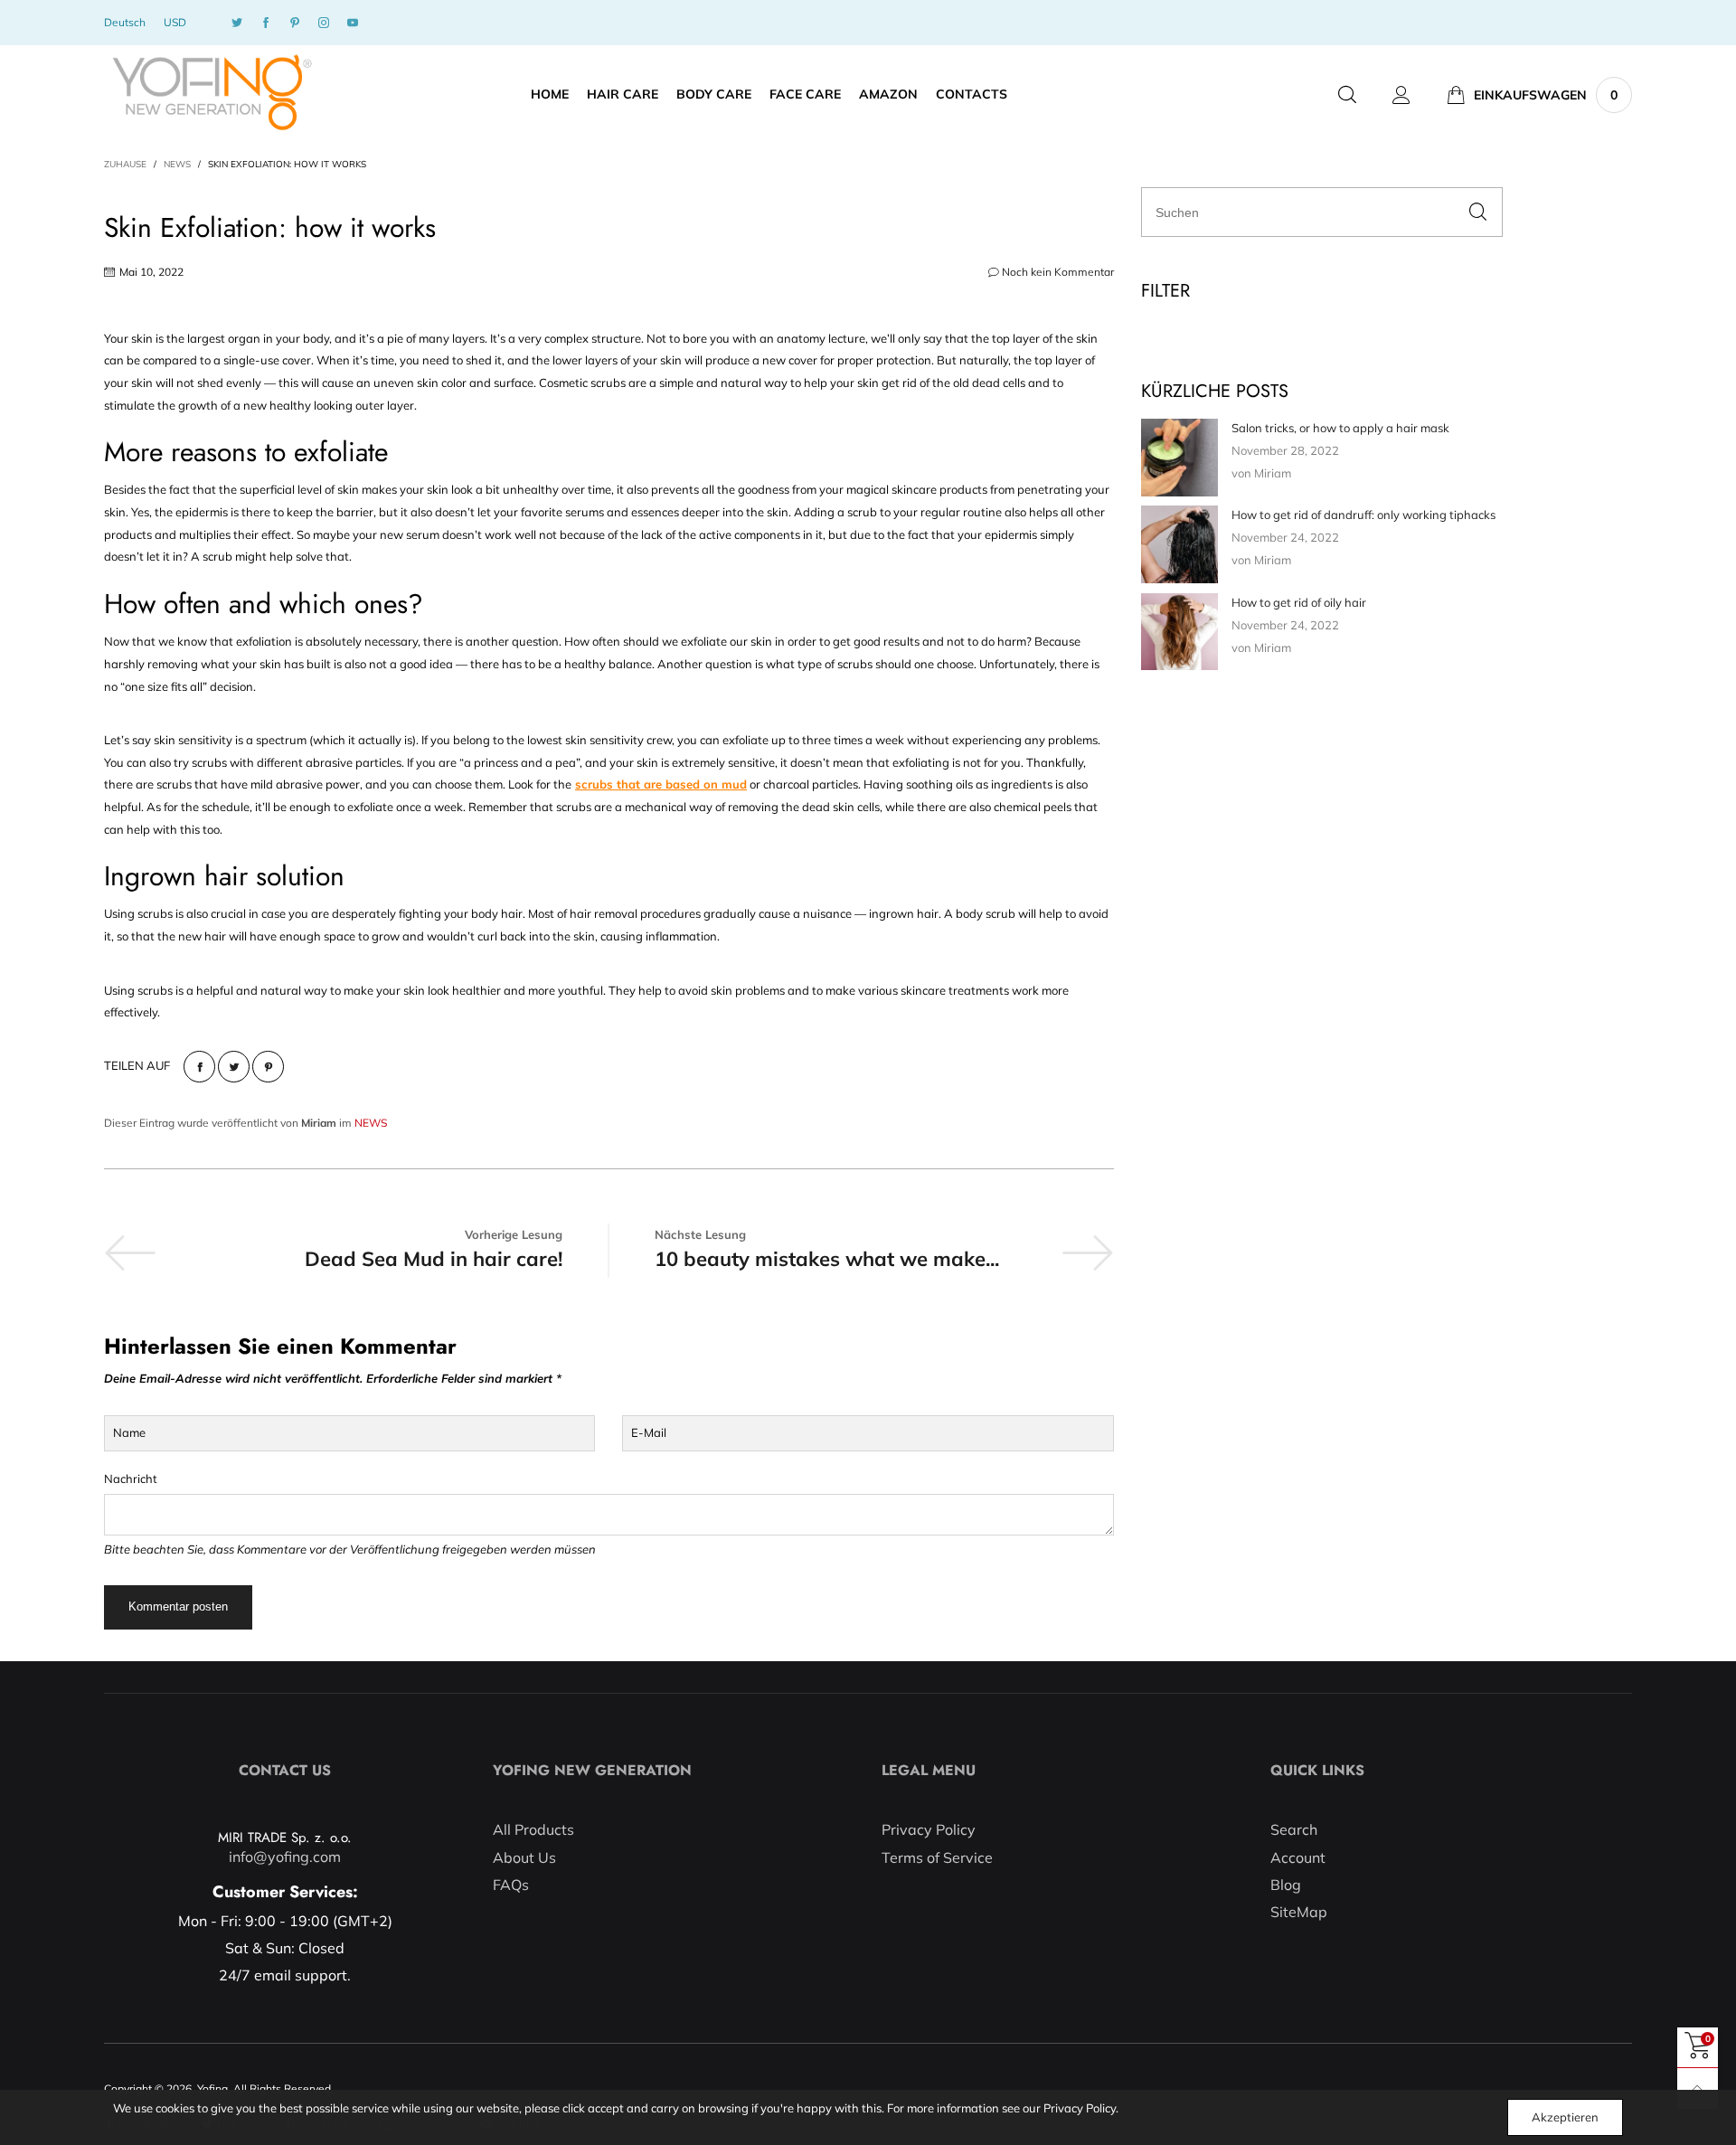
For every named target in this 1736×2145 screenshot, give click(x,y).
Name (129, 1432)
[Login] (1401, 95)
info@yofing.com (285, 1857)
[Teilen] (199, 1067)
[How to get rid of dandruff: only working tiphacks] (1179, 545)
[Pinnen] (268, 1067)
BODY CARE (714, 94)
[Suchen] (1347, 95)
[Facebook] (266, 23)
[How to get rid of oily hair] (1179, 632)
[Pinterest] (295, 23)
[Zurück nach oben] (1698, 2088)
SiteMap (1299, 1912)
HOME (550, 94)
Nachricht (131, 1479)
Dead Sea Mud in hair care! (434, 1259)
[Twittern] (234, 1067)
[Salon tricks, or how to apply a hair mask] (1179, 458)
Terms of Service (937, 1857)
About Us (524, 1857)
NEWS (371, 1123)
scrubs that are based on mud (661, 784)
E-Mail (649, 1432)
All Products (533, 1829)
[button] (1478, 212)
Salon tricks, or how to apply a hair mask (1340, 428)
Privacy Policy (929, 1829)
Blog (1286, 1885)
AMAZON (888, 94)
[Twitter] (237, 23)
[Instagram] (324, 23)
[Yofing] (211, 93)
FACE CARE (805, 94)
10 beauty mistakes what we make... (827, 1259)
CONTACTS (972, 94)
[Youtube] (353, 23)
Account (1298, 1857)
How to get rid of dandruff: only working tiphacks (1363, 515)
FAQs (511, 1885)
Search (1294, 1829)
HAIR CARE (623, 94)
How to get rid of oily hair (1299, 602)
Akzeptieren (1565, 2117)
